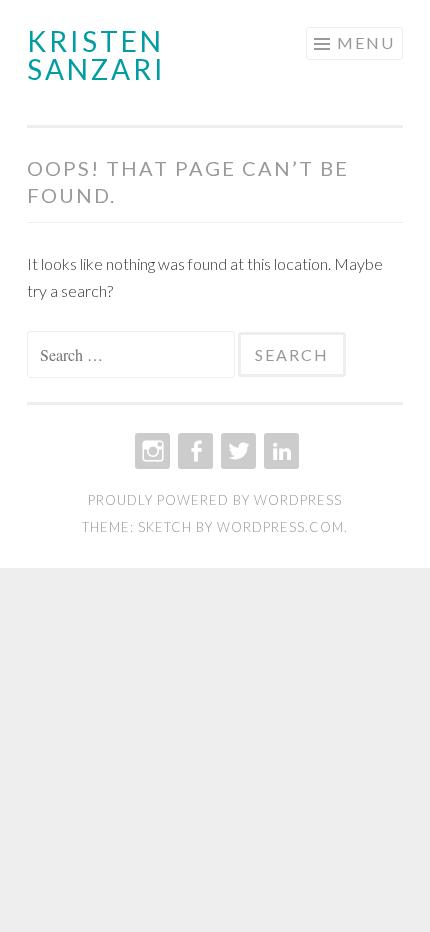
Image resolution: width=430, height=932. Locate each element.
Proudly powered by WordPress (215, 500)
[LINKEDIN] (279, 451)
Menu (366, 42)
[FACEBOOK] (193, 451)
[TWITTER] (236, 451)
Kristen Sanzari (96, 55)
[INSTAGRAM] (150, 451)
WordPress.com (280, 527)
